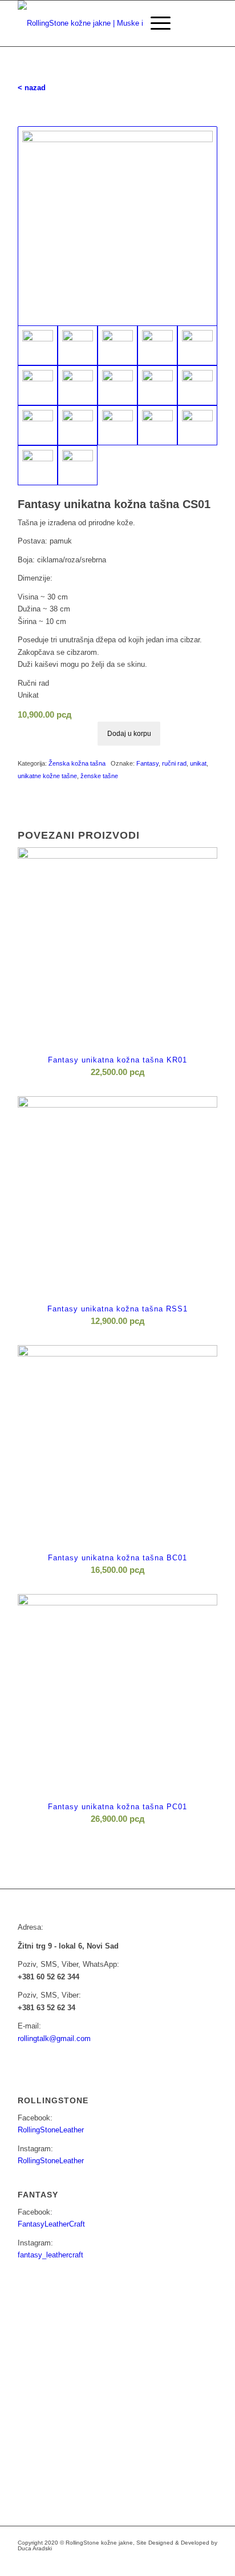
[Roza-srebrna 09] (157, 385)
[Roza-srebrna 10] (197, 385)
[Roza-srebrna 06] (38, 385)
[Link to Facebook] (140, 2562)
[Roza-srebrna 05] (197, 345)
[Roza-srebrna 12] (78, 425)
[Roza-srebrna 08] (117, 385)
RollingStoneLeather (51, 2130)
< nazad (32, 88)
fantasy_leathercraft (50, 2255)
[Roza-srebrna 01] (117, 226)
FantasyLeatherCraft (51, 2224)
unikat (198, 763)
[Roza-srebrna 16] (38, 465)
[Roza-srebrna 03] (117, 345)
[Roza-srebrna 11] (38, 425)
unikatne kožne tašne (47, 776)
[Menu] (155, 23)
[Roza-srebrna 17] (78, 465)
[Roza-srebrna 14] (157, 425)
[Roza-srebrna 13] (117, 425)
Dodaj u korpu (129, 734)
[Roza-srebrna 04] (157, 345)
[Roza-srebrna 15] (197, 425)
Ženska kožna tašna (77, 763)
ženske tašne (99, 776)
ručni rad (174, 763)
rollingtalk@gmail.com (54, 2038)
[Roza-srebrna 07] (78, 385)
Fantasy (147, 763)
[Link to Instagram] (157, 2562)
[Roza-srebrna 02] (78, 345)
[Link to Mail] (175, 2562)
